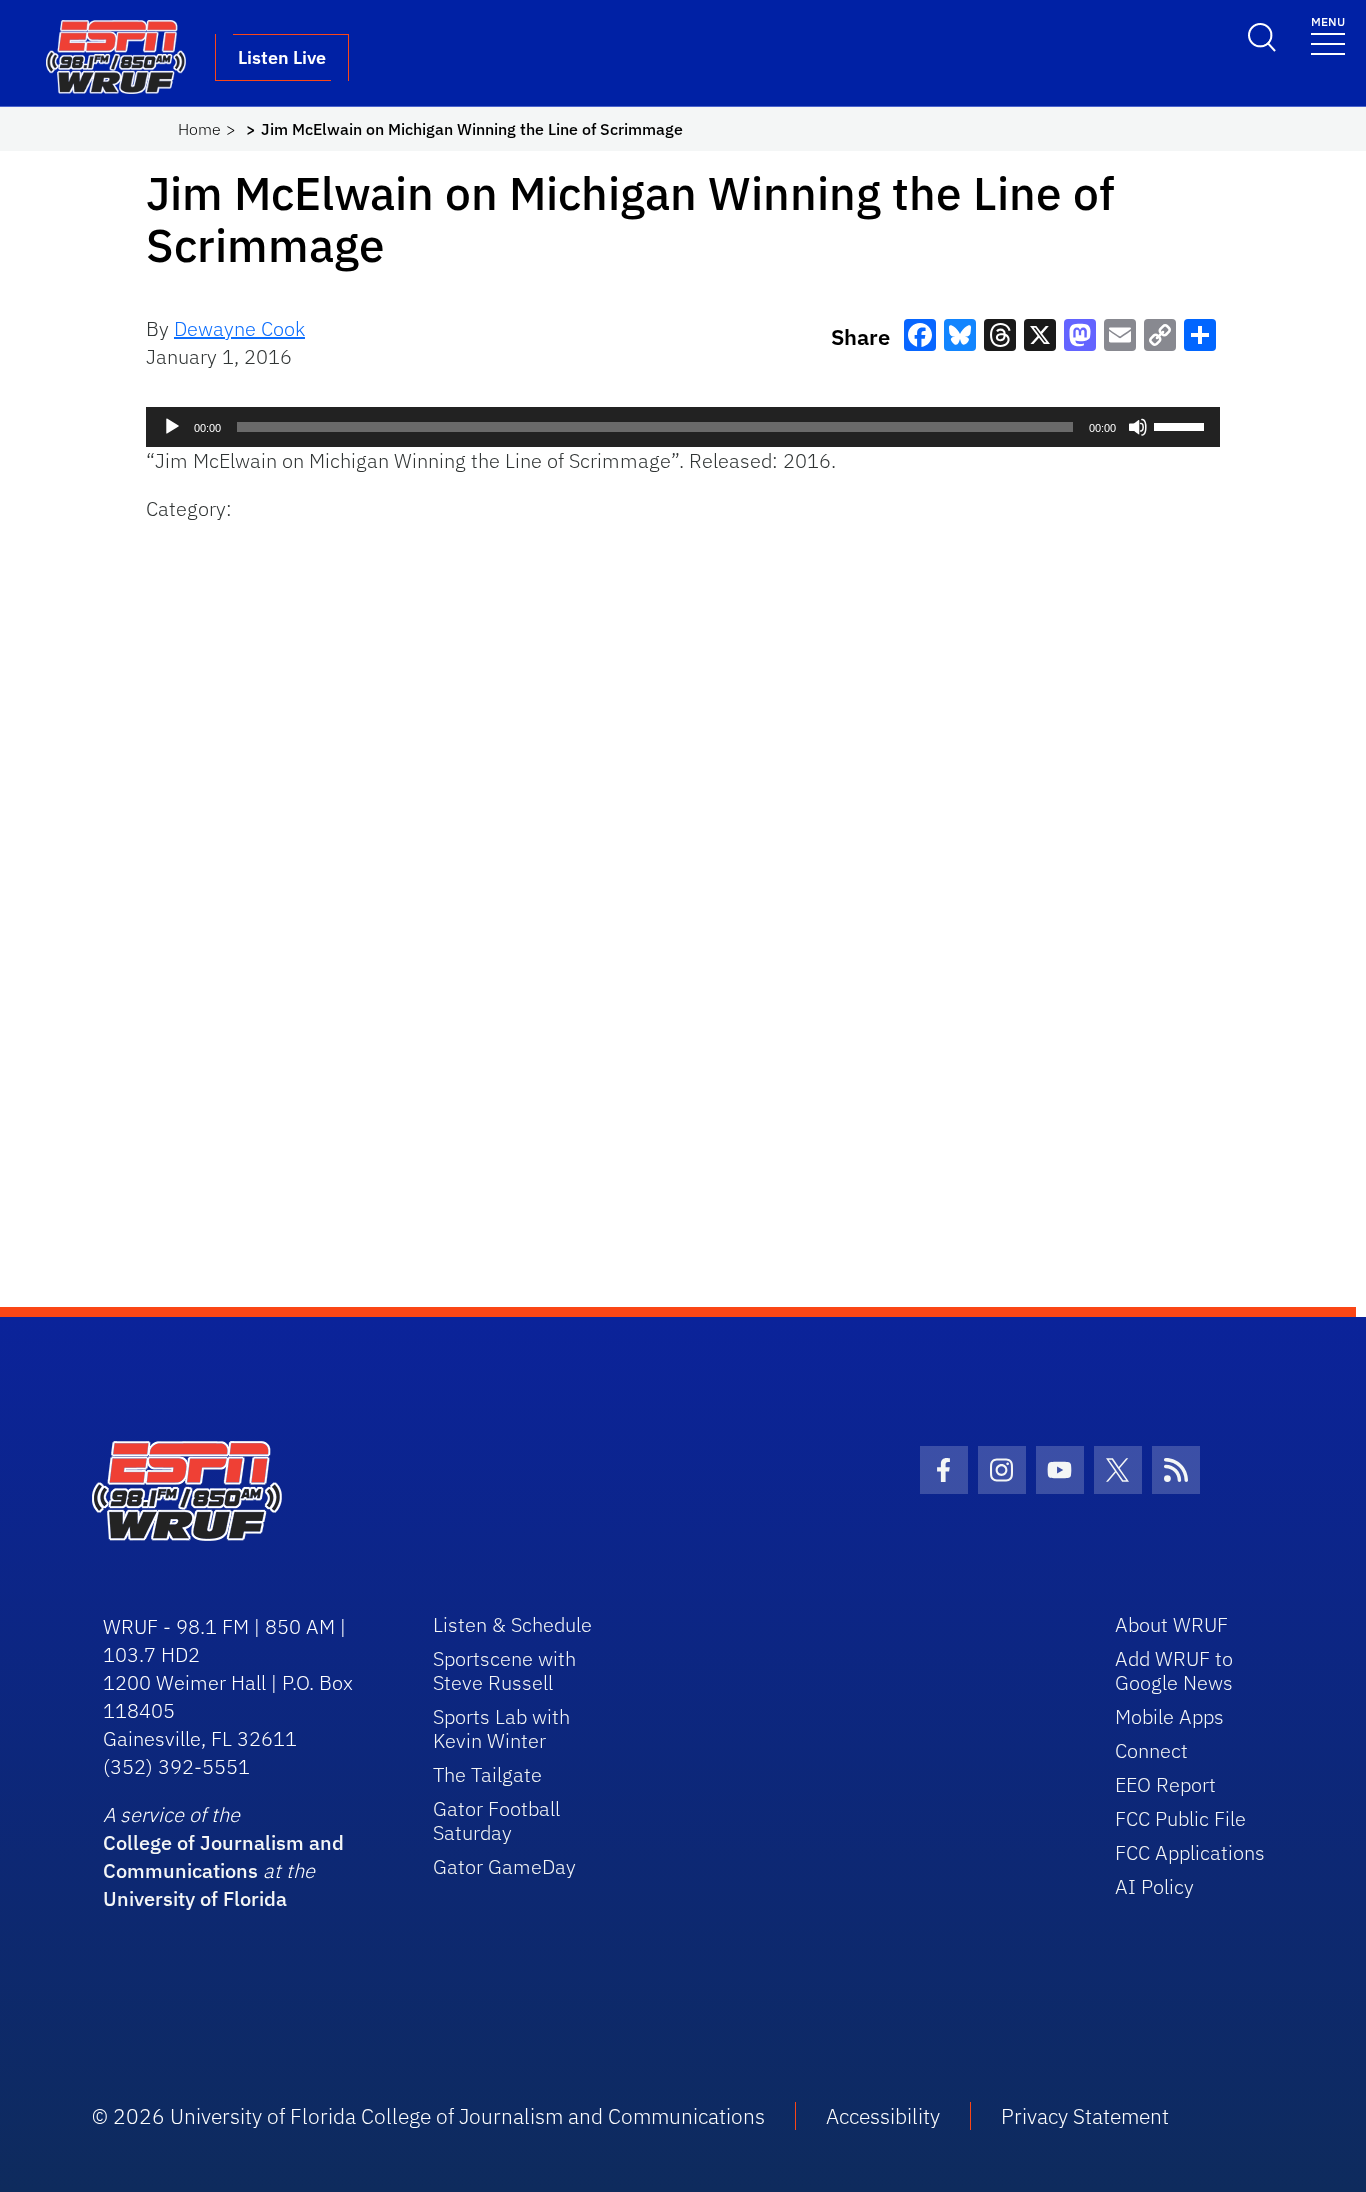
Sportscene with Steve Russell (504, 1670)
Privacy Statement (1085, 2116)
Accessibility (883, 2116)
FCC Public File (1180, 1818)
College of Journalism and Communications (223, 1856)
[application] (683, 427)
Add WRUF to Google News (1174, 1670)
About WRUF (1171, 1624)
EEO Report (1165, 1784)
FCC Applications (1190, 1852)
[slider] (1182, 425)
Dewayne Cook (239, 328)
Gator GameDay (504, 1866)
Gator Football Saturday (496, 1820)
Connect (1151, 1750)
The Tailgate (487, 1774)
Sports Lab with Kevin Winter (501, 1728)
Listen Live (282, 57)
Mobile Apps (1169, 1716)
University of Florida (195, 1898)
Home (199, 129)
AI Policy (1154, 1886)
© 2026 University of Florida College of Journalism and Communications (428, 2116)
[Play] (172, 427)
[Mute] (1138, 427)
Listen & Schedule (512, 1624)
